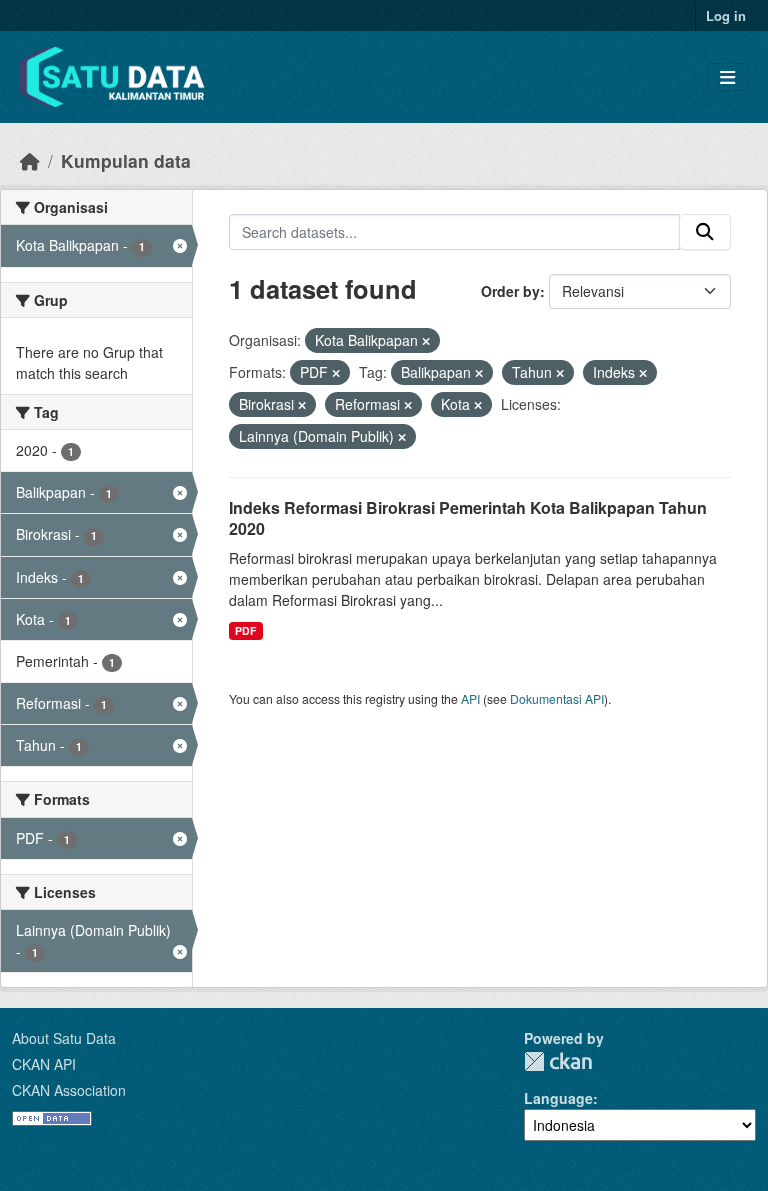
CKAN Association (69, 1090)
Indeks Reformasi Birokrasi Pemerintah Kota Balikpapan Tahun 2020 (468, 518)
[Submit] (705, 232)
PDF (245, 630)
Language (558, 1098)
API (470, 698)
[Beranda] (30, 160)
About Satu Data (64, 1038)
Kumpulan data (126, 160)
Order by (510, 291)
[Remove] (426, 341)
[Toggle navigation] (727, 77)
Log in (726, 15)
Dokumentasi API (557, 698)
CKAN (558, 1061)
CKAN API (44, 1064)
